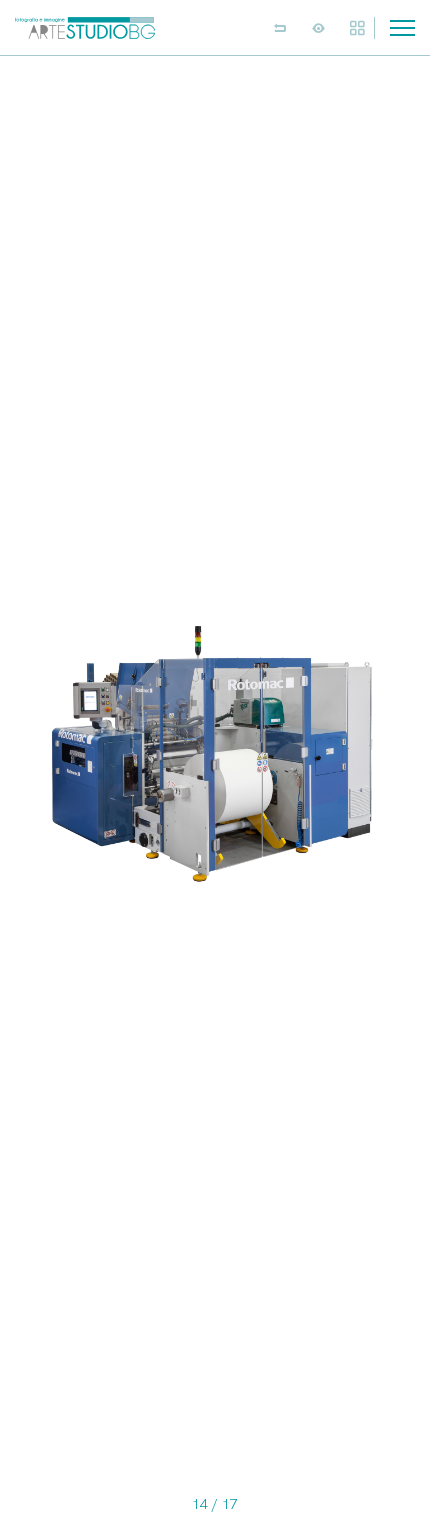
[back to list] (280, 28)
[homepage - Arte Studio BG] (85, 27)
